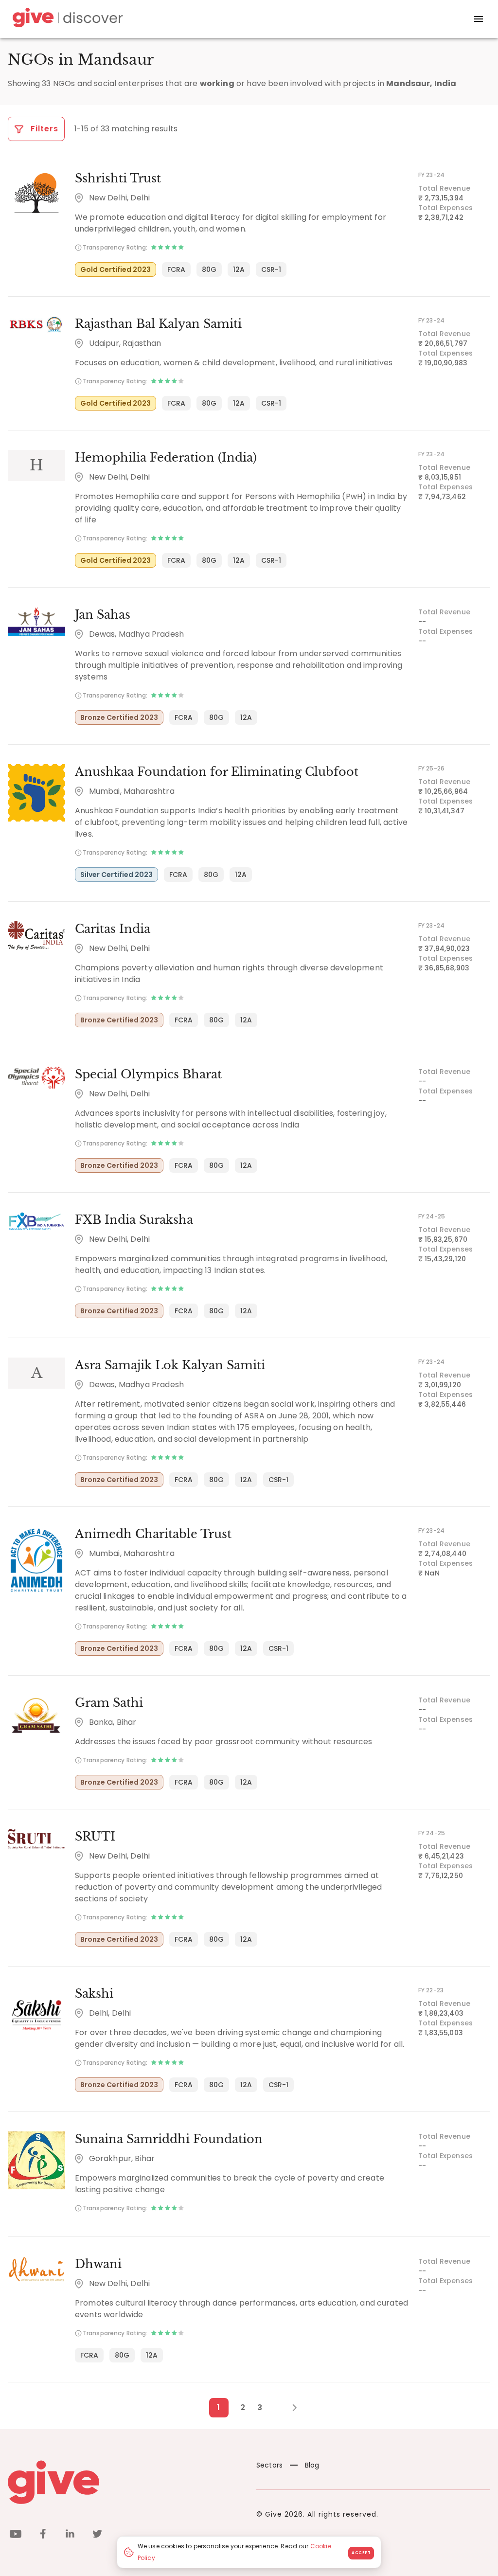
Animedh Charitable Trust (153, 1534)
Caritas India (113, 929)
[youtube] (16, 2535)
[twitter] (97, 2535)
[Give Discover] (66, 19)
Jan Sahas (103, 615)
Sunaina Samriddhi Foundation (169, 2139)
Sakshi (94, 1994)
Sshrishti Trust (118, 178)
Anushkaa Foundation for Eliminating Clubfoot (217, 772)
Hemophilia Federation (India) (166, 457)
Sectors (269, 2465)
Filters (43, 129)
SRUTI (95, 1836)
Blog (312, 2465)
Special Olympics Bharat (148, 1074)
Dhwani (98, 2264)
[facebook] (43, 2535)
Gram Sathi (109, 1703)
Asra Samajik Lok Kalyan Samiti (170, 1365)
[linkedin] (70, 2535)
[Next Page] (289, 2408)
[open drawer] (479, 19)
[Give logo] (125, 2482)
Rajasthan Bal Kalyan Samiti (158, 324)
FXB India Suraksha (134, 1220)
